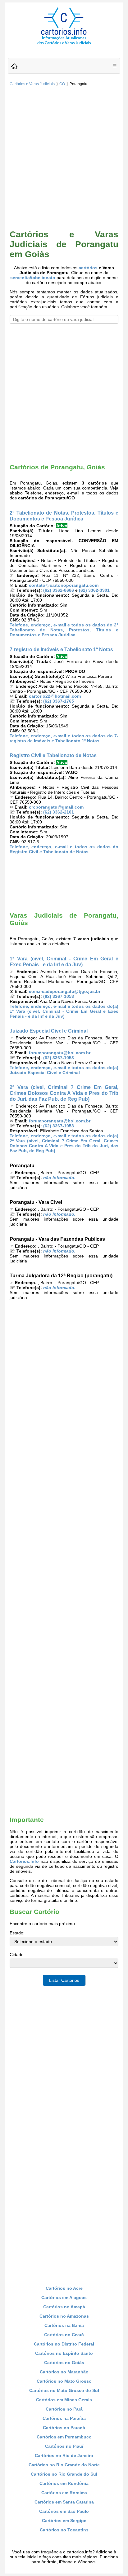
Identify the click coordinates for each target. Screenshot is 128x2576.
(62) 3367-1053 (59, 996)
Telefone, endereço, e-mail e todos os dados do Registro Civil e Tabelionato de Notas (64, 849)
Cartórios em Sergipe (64, 2521)
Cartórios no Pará (64, 2409)
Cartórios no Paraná (64, 2428)
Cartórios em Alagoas (64, 2297)
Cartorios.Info (24, 1861)
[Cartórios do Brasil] (64, 44)
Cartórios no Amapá (64, 2307)
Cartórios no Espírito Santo (64, 2353)
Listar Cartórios (64, 1980)
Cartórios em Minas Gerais (64, 2400)
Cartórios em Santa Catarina (64, 2502)
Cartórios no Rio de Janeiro (64, 2455)
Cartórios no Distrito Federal (64, 2344)
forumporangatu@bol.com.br (60, 1053)
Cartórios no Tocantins (64, 2530)
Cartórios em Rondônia (64, 2483)
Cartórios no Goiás (64, 2363)
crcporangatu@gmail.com (56, 807)
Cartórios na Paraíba (64, 2418)
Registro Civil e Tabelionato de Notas (53, 755)
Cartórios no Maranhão (64, 2372)
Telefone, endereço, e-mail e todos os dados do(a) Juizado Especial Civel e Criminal (64, 1070)
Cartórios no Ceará (64, 2335)
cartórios (88, 268)
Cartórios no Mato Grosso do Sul (64, 2390)
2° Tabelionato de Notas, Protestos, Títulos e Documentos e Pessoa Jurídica (64, 516)
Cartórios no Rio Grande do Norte (64, 2465)
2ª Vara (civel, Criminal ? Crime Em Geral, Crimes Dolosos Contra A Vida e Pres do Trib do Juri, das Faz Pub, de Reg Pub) (64, 1093)
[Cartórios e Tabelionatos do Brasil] (14, 67)
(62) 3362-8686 (59, 590)
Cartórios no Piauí (64, 2446)
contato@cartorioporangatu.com (64, 585)
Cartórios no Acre (64, 2288)
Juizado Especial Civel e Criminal (49, 1031)
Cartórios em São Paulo (64, 2511)
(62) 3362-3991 (94, 590)
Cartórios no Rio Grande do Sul (64, 2474)
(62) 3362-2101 (59, 812)
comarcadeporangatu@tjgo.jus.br (65, 991)
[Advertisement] (64, 159)
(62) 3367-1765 (59, 701)
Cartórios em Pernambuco (64, 2437)
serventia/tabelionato (33, 278)
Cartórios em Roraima (64, 2493)
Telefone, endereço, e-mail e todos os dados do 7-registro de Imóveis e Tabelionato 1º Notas (64, 738)
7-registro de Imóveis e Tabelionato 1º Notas (61, 649)
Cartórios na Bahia (64, 2325)
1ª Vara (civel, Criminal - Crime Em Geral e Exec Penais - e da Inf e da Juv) (64, 961)
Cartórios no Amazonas (64, 2316)
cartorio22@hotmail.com (55, 696)
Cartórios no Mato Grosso (64, 2381)
